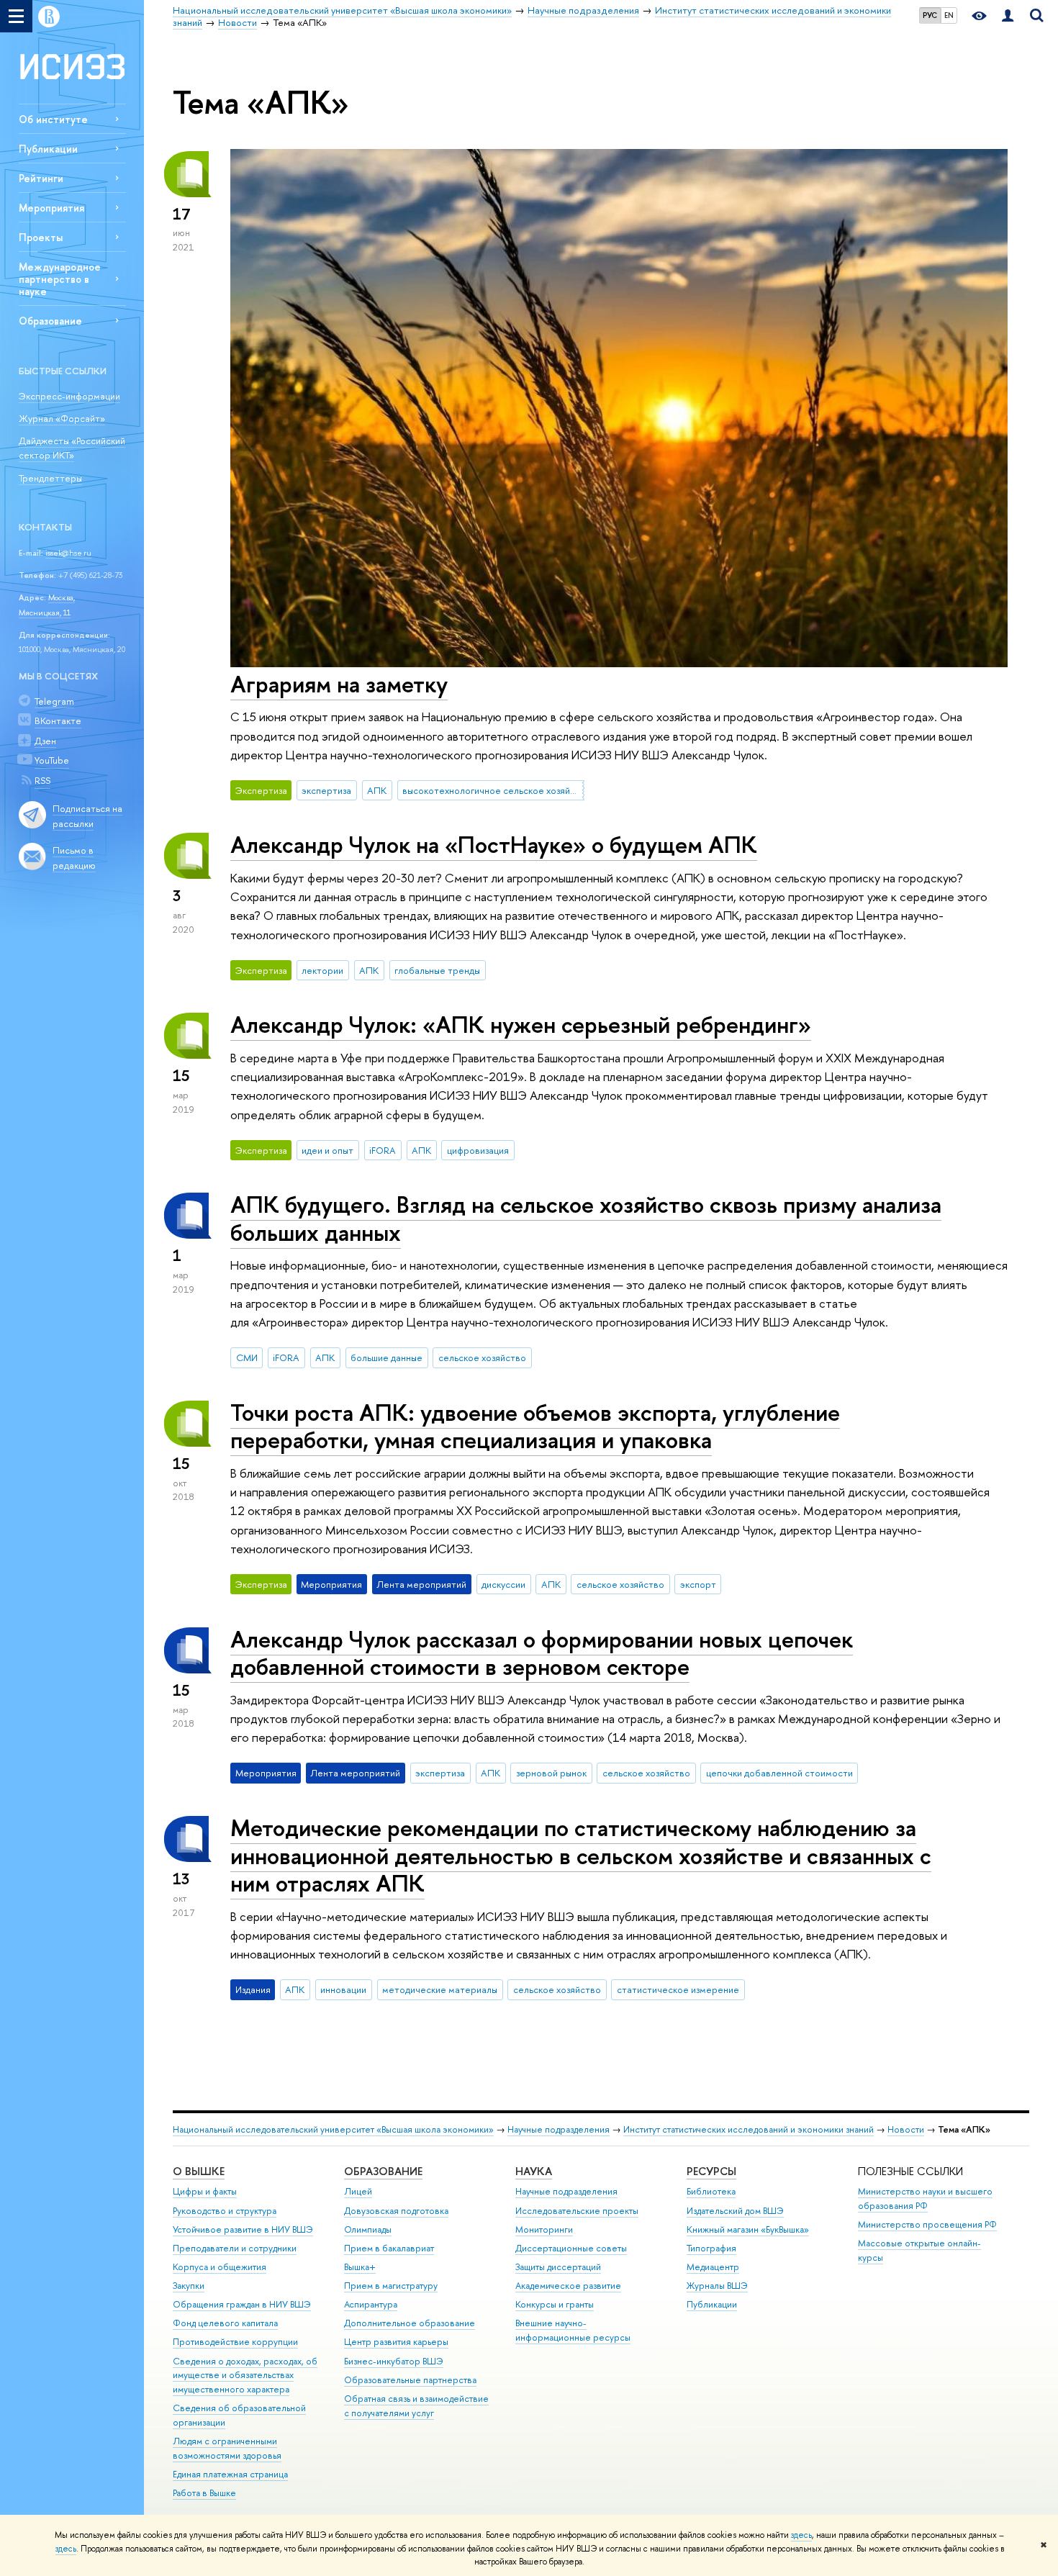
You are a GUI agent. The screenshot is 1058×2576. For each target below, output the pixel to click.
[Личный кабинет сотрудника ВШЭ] (1008, 16)
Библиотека (711, 2191)
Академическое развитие (568, 2286)
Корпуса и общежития (220, 2267)
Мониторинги (544, 2229)
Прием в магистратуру (391, 2286)
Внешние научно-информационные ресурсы (573, 2330)
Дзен (45, 741)
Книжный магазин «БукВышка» (748, 2229)
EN (949, 15)
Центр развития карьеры (396, 2342)
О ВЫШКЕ (199, 2171)
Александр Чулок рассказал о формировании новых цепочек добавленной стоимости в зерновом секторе (542, 1653)
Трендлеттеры (50, 478)
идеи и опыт (327, 1150)
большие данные (386, 1357)
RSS (42, 780)
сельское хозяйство (482, 1357)
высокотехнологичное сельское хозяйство (493, 790)
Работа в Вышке (204, 2493)
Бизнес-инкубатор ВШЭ (394, 2361)
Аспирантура (371, 2304)
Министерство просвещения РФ (927, 2224)
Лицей (358, 2191)
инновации (343, 1989)
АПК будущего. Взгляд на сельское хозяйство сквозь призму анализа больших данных (586, 1218)
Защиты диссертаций (558, 2267)
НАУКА (534, 2171)
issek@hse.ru (68, 553)
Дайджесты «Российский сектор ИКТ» (72, 448)
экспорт (698, 1584)
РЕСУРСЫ (711, 2171)
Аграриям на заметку (339, 684)
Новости (906, 2129)
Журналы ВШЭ (717, 2286)
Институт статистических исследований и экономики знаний (749, 2129)
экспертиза (326, 790)
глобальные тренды (437, 970)
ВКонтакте (58, 720)
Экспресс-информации (69, 396)
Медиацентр (713, 2267)
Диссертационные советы (571, 2248)
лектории (322, 970)
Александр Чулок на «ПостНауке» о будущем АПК (494, 844)
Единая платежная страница (230, 2474)
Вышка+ (360, 2267)
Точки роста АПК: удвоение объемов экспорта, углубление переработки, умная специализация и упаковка (535, 1426)
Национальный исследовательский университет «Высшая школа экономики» (333, 2129)
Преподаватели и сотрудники (235, 2248)
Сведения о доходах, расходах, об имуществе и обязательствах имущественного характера (245, 2376)
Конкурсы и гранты (555, 2304)
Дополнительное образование (410, 2323)
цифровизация (478, 1150)
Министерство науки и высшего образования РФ (925, 2198)
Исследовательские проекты (577, 2211)
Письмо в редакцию (74, 858)
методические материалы (440, 1989)
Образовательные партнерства (410, 2380)
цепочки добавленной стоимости (779, 1773)
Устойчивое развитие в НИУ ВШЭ (243, 2229)
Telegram (54, 701)
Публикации (48, 149)
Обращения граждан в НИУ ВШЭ (242, 2304)
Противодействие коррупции (235, 2342)
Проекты (41, 237)
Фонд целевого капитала (225, 2323)
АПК (377, 790)
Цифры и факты (205, 2191)
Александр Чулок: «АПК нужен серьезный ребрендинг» (521, 1024)
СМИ (247, 1357)
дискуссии (503, 1584)
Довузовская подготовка (396, 2211)
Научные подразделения (559, 2129)
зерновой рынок (551, 1773)
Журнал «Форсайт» (62, 418)
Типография (711, 2248)
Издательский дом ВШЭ (735, 2211)
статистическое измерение (678, 1989)
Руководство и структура (225, 2211)
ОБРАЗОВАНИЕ (383, 2171)
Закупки (189, 2286)
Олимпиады (368, 2229)
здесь (801, 2535)
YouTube (52, 760)
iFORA (383, 1150)
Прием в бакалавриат (389, 2248)
